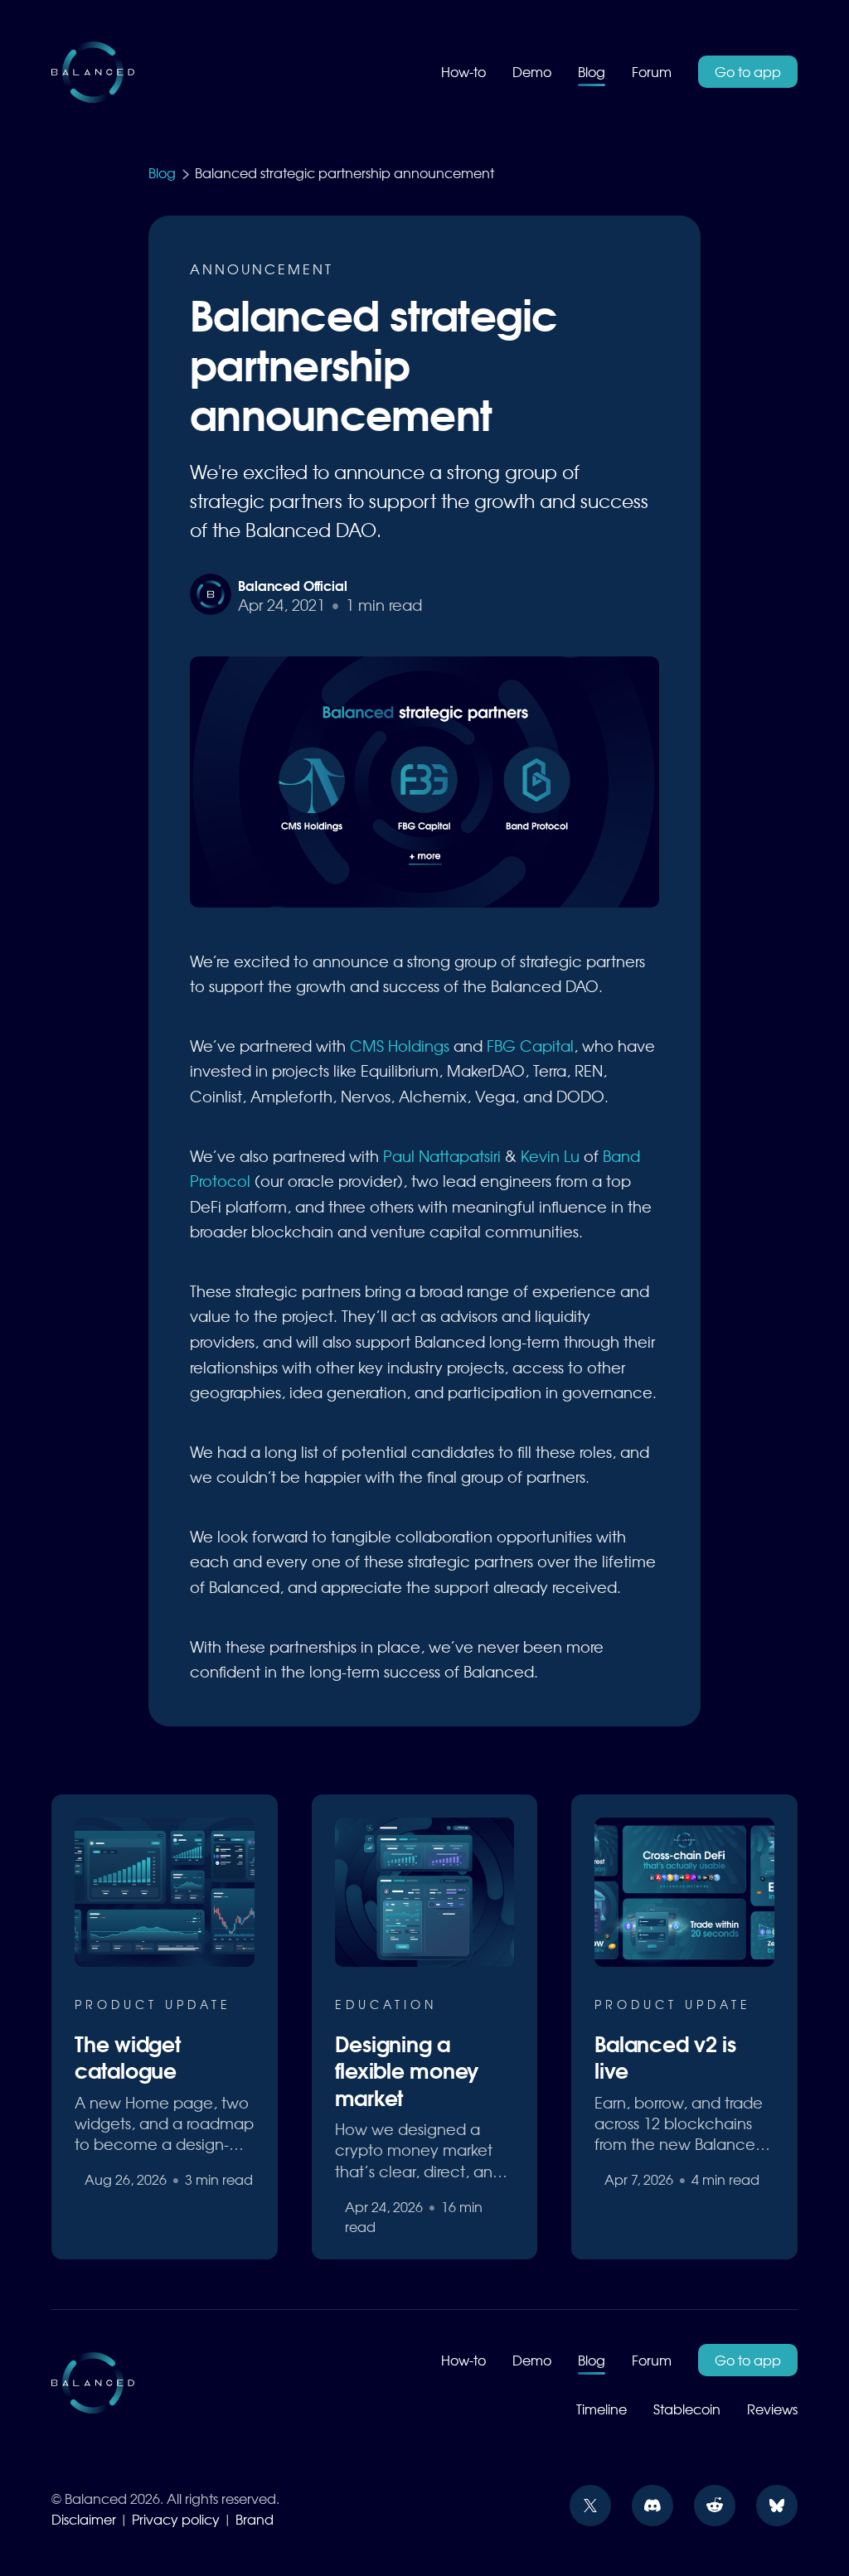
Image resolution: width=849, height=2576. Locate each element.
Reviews (772, 2409)
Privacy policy (176, 2519)
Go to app (748, 71)
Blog (592, 71)
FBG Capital (530, 1046)
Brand (255, 2519)
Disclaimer (84, 2519)
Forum (652, 71)
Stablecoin (687, 2409)
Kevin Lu (550, 1156)
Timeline (602, 2409)
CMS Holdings (400, 1046)
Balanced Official (292, 585)
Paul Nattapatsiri (442, 1156)
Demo (532, 71)
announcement (262, 269)
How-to (463, 71)
